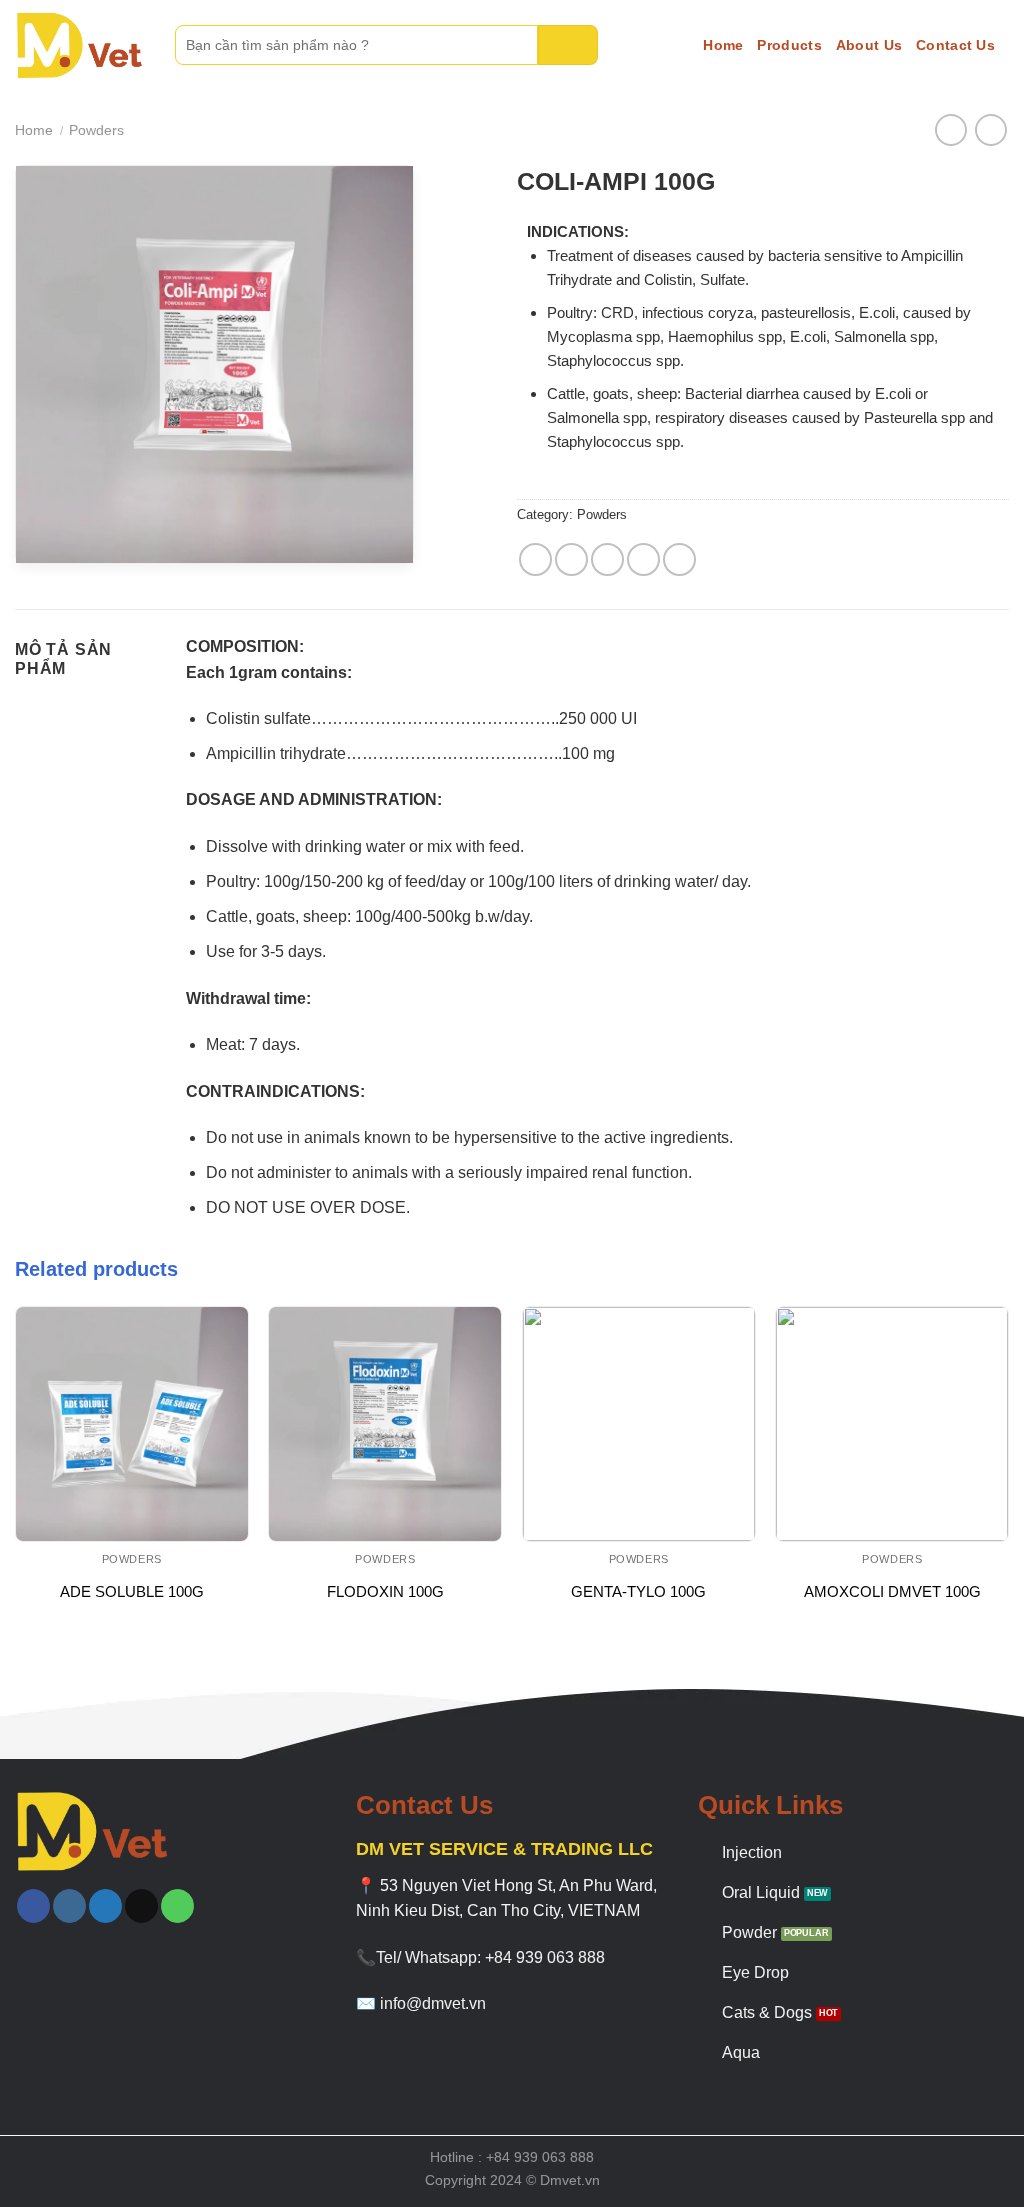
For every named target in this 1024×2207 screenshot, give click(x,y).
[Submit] (568, 45)
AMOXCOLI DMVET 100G (892, 1591)
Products (789, 45)
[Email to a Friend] (607, 559)
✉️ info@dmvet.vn (421, 2003)
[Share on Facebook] (535, 559)
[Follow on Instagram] (69, 1906)
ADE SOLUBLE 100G (132, 1591)
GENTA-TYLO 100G (638, 1591)
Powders (96, 130)
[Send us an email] (141, 1906)
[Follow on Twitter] (105, 1906)
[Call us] (177, 1906)
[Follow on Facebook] (33, 1906)
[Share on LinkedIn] (679, 559)
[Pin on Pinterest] (643, 559)
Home (723, 45)
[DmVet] (80, 45)
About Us (869, 45)
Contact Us (955, 45)
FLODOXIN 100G (385, 1591)
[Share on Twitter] (571, 559)
